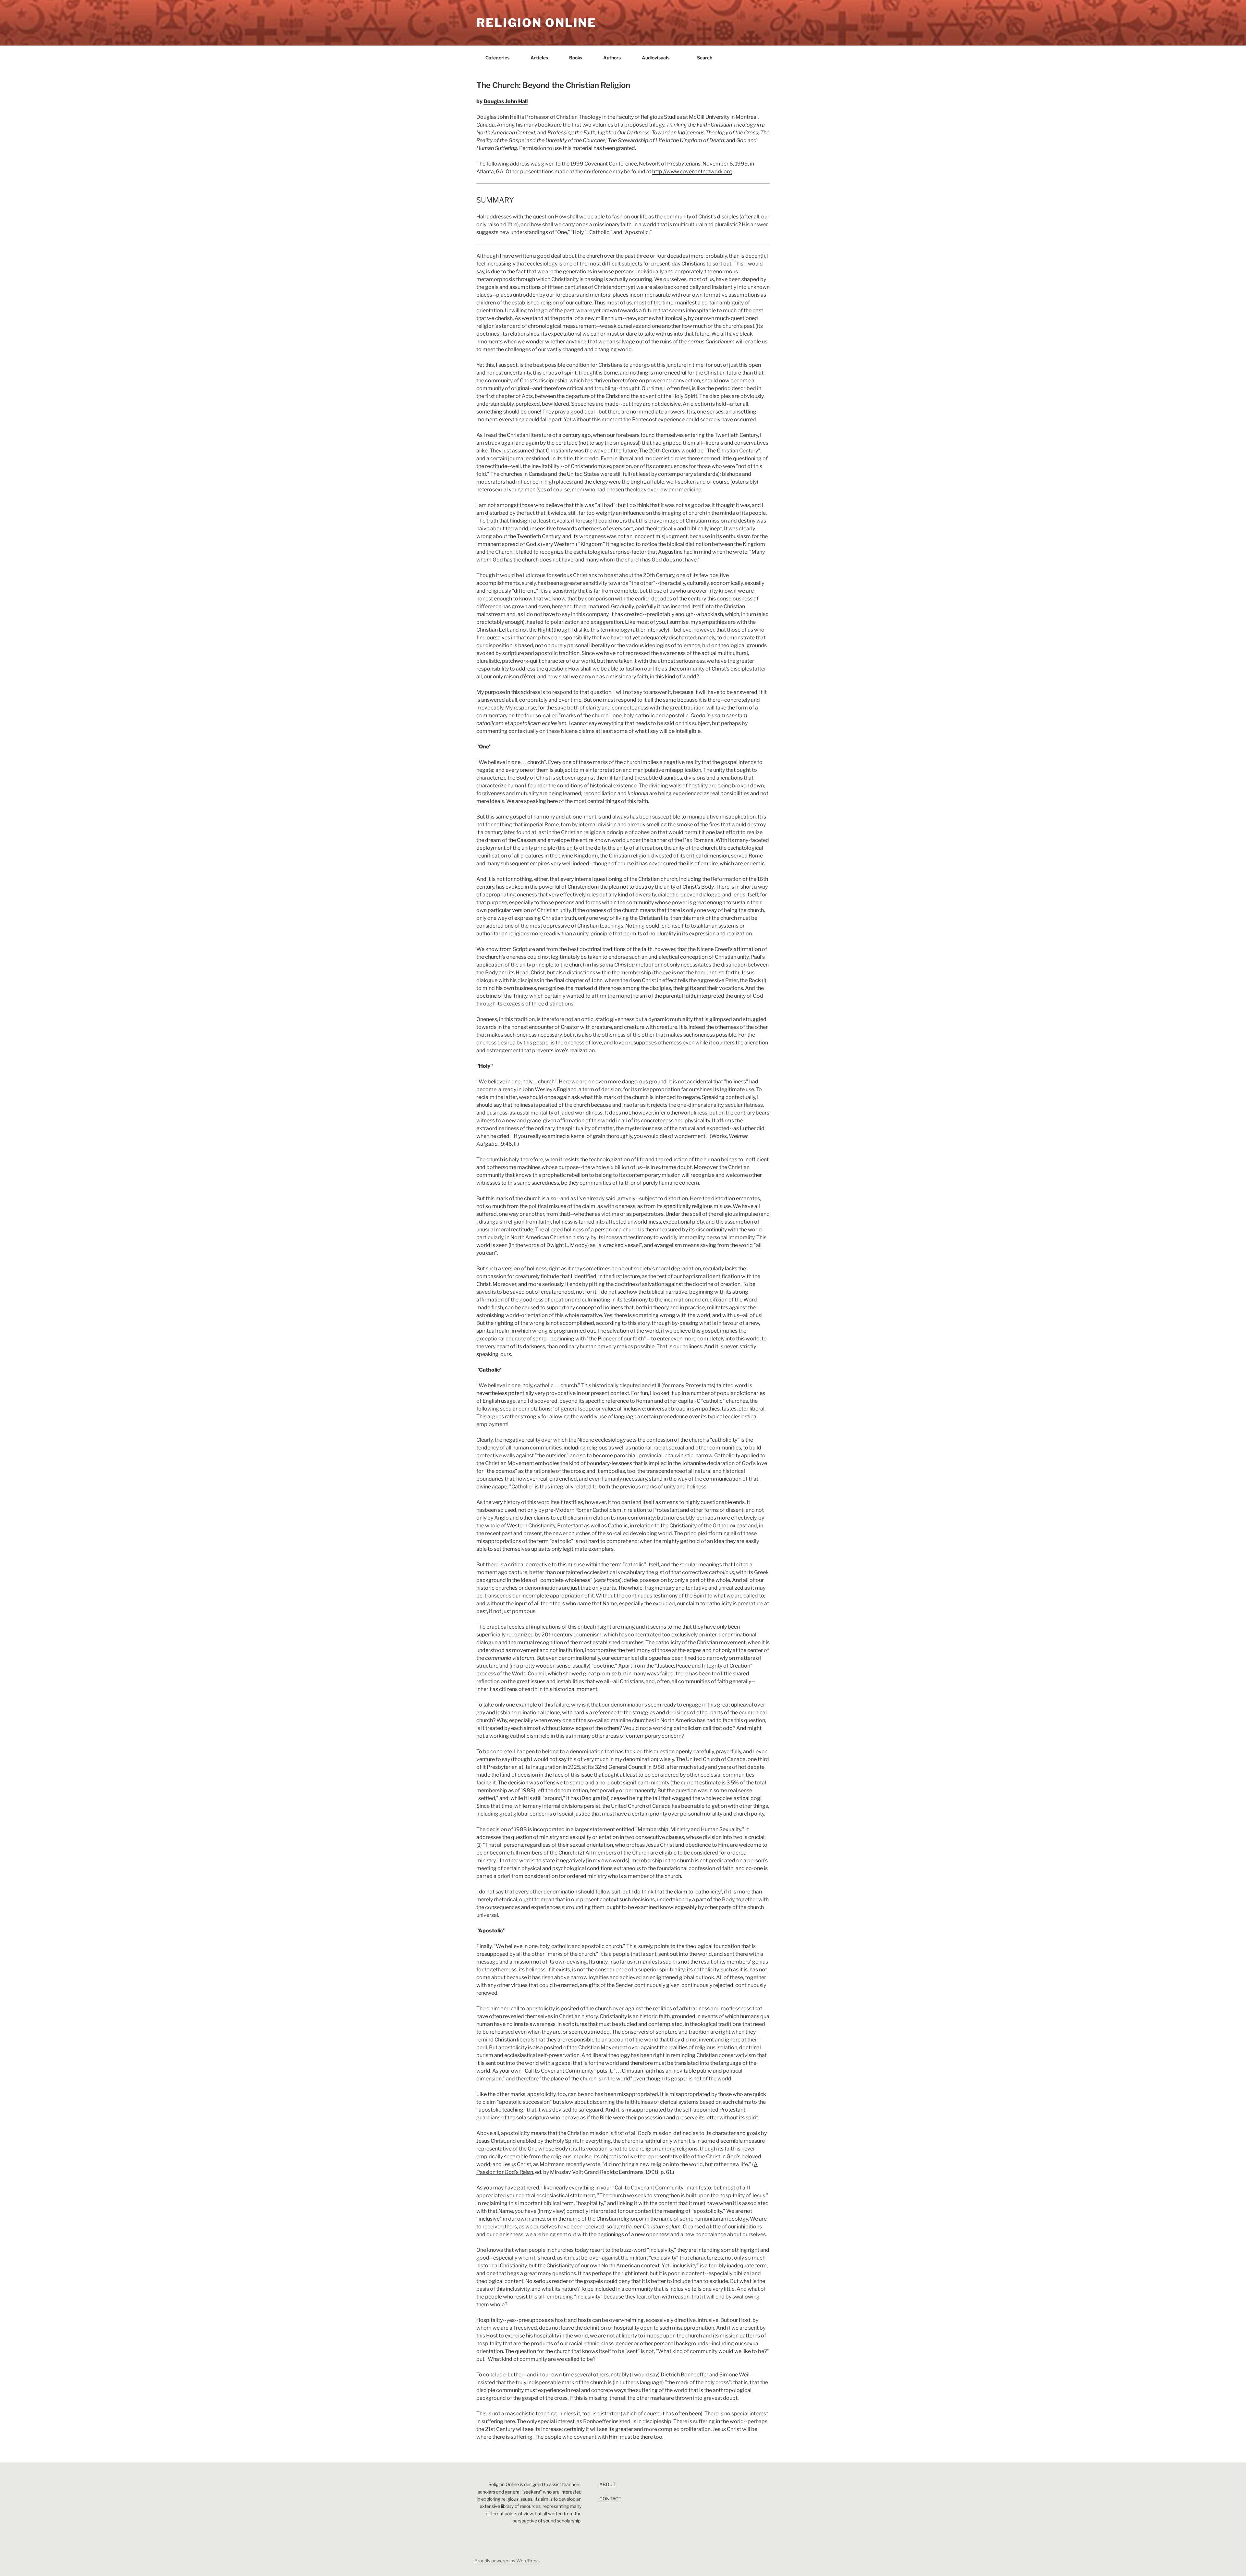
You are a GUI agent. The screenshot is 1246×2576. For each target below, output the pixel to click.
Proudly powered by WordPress (507, 2561)
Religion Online (536, 23)
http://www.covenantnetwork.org (692, 172)
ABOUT (607, 2484)
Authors (612, 58)
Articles (539, 58)
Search (705, 58)
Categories (497, 58)
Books (576, 58)
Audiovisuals (656, 58)
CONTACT (610, 2499)
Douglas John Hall (506, 101)
